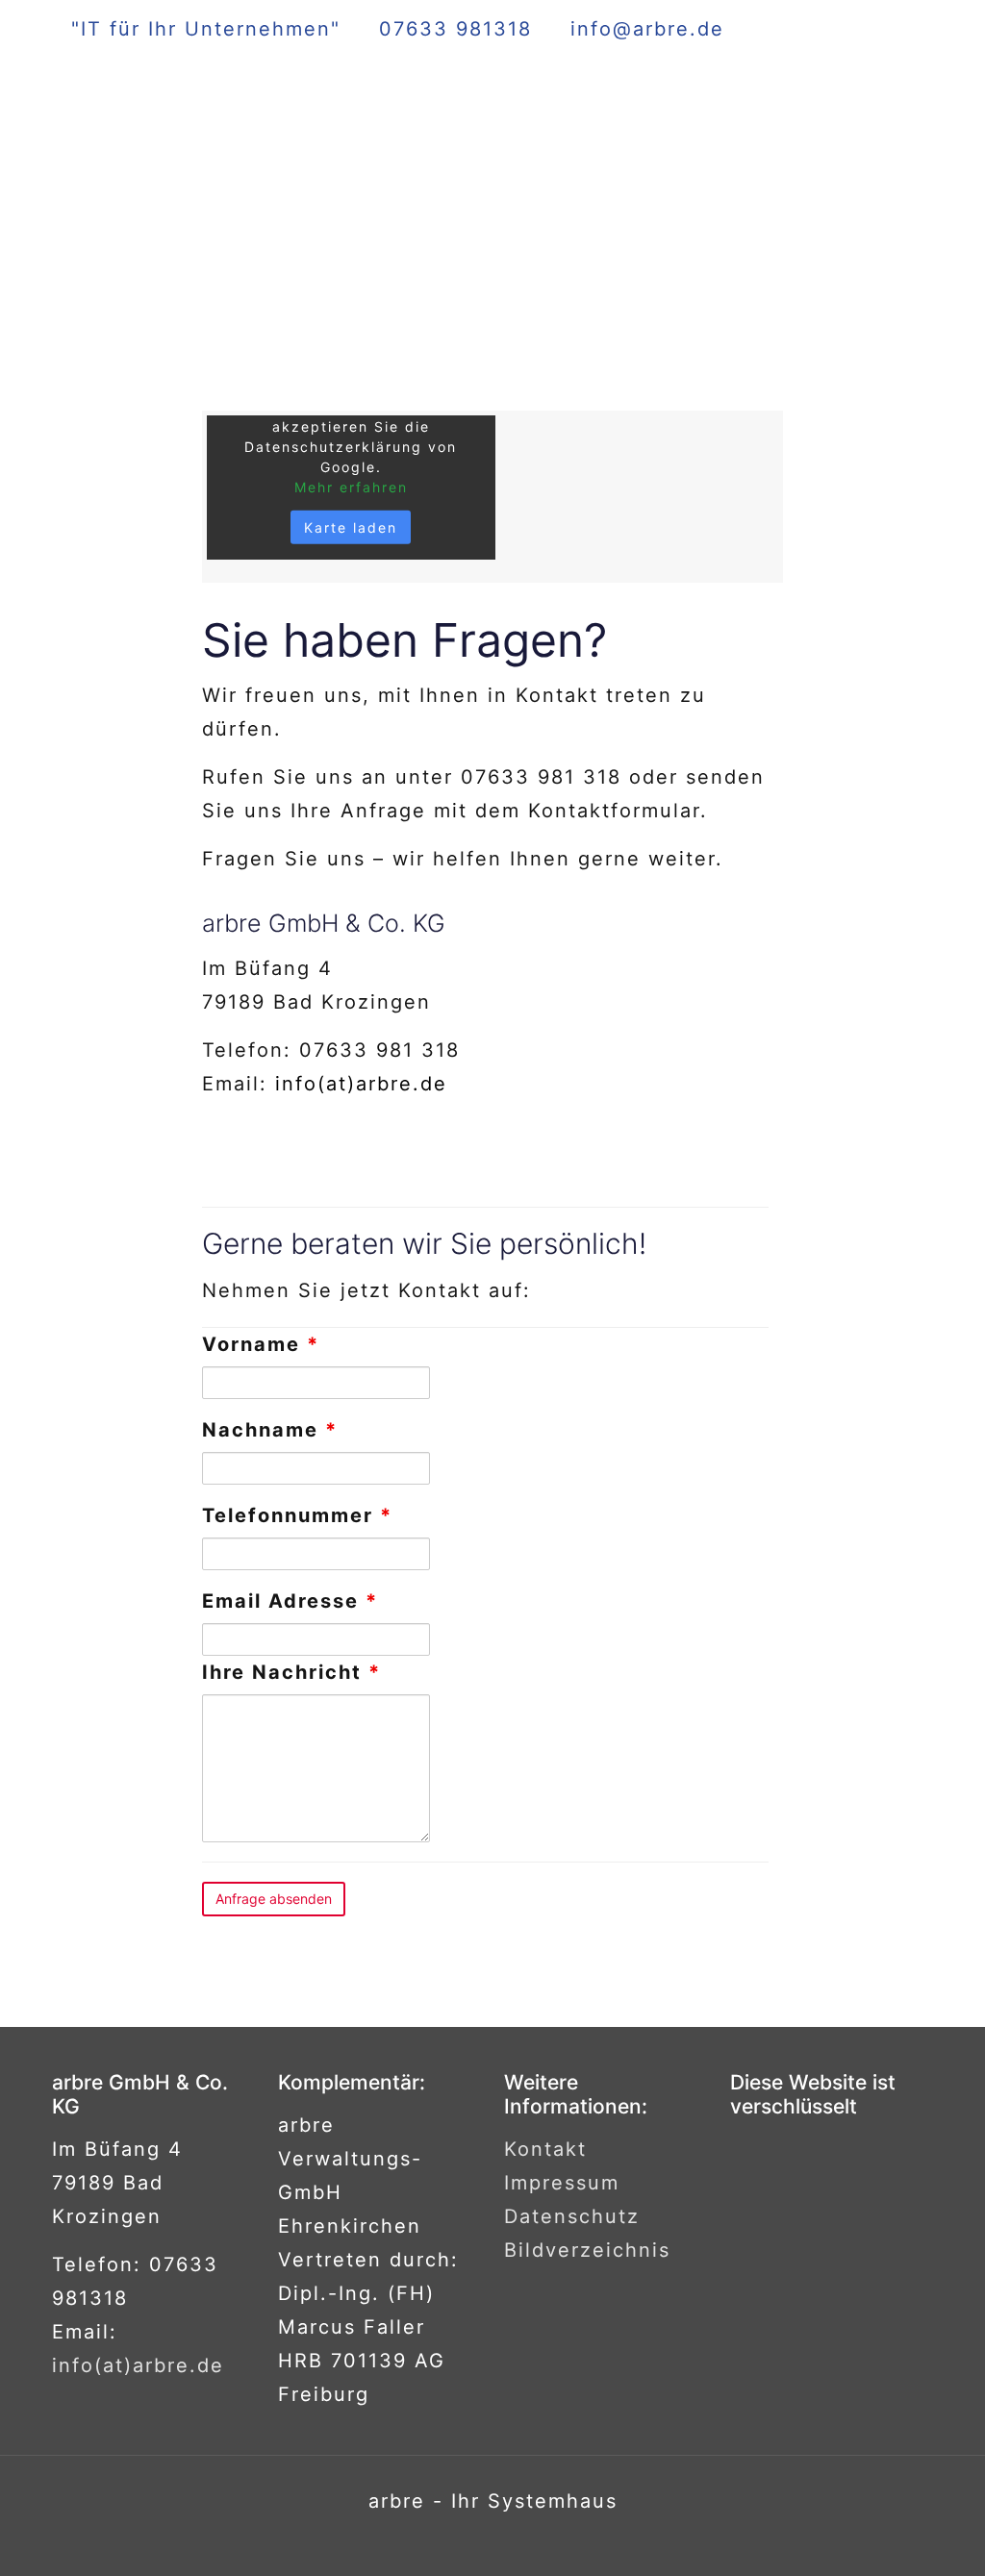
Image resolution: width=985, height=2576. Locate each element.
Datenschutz (572, 2216)
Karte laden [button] (351, 527)
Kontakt (545, 2149)
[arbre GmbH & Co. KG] (215, 102)
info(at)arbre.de (361, 1084)
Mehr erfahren (351, 487)
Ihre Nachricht (291, 1672)
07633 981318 (455, 29)
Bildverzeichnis (587, 2250)
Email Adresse (290, 1601)
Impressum (562, 2183)
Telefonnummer (297, 1515)
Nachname (270, 1430)
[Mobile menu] (902, 102)
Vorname (261, 1344)
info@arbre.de (647, 29)
